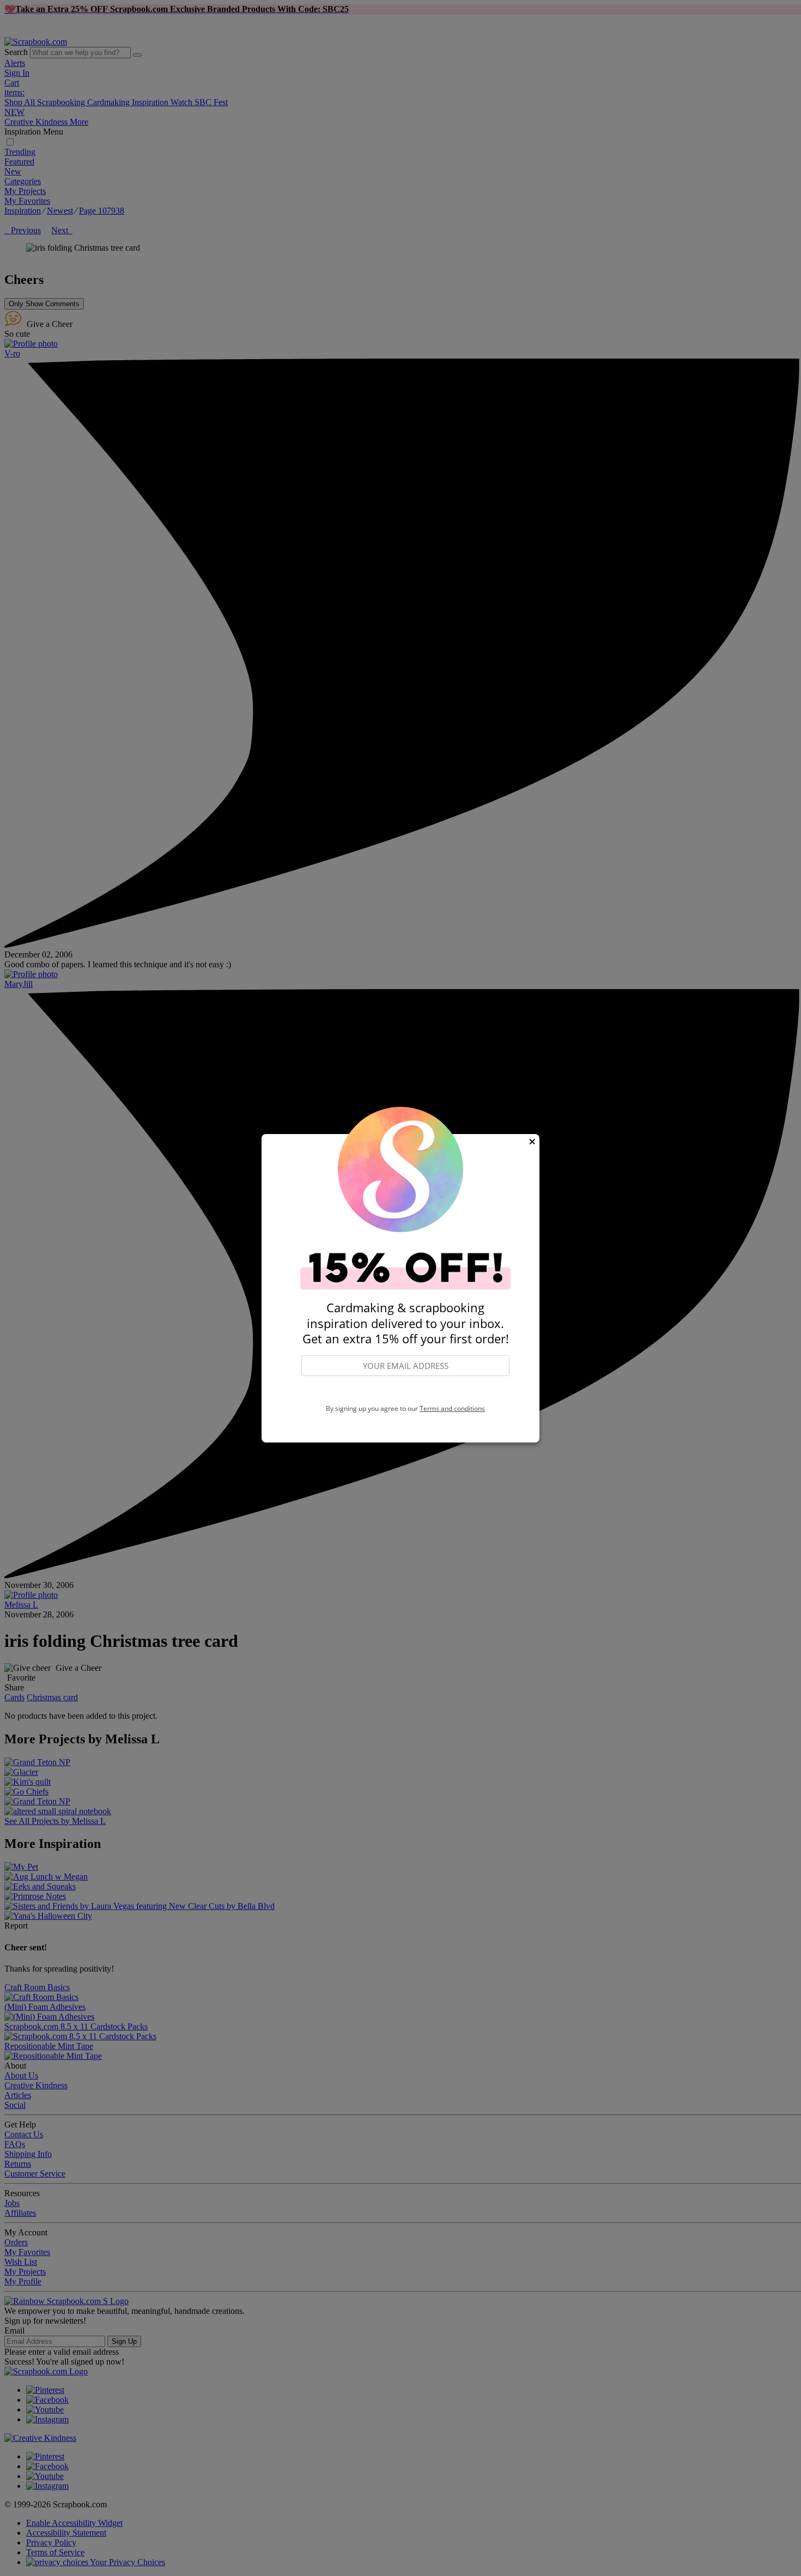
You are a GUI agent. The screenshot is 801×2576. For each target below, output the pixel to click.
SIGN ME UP (405, 1390)
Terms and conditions (452, 1408)
